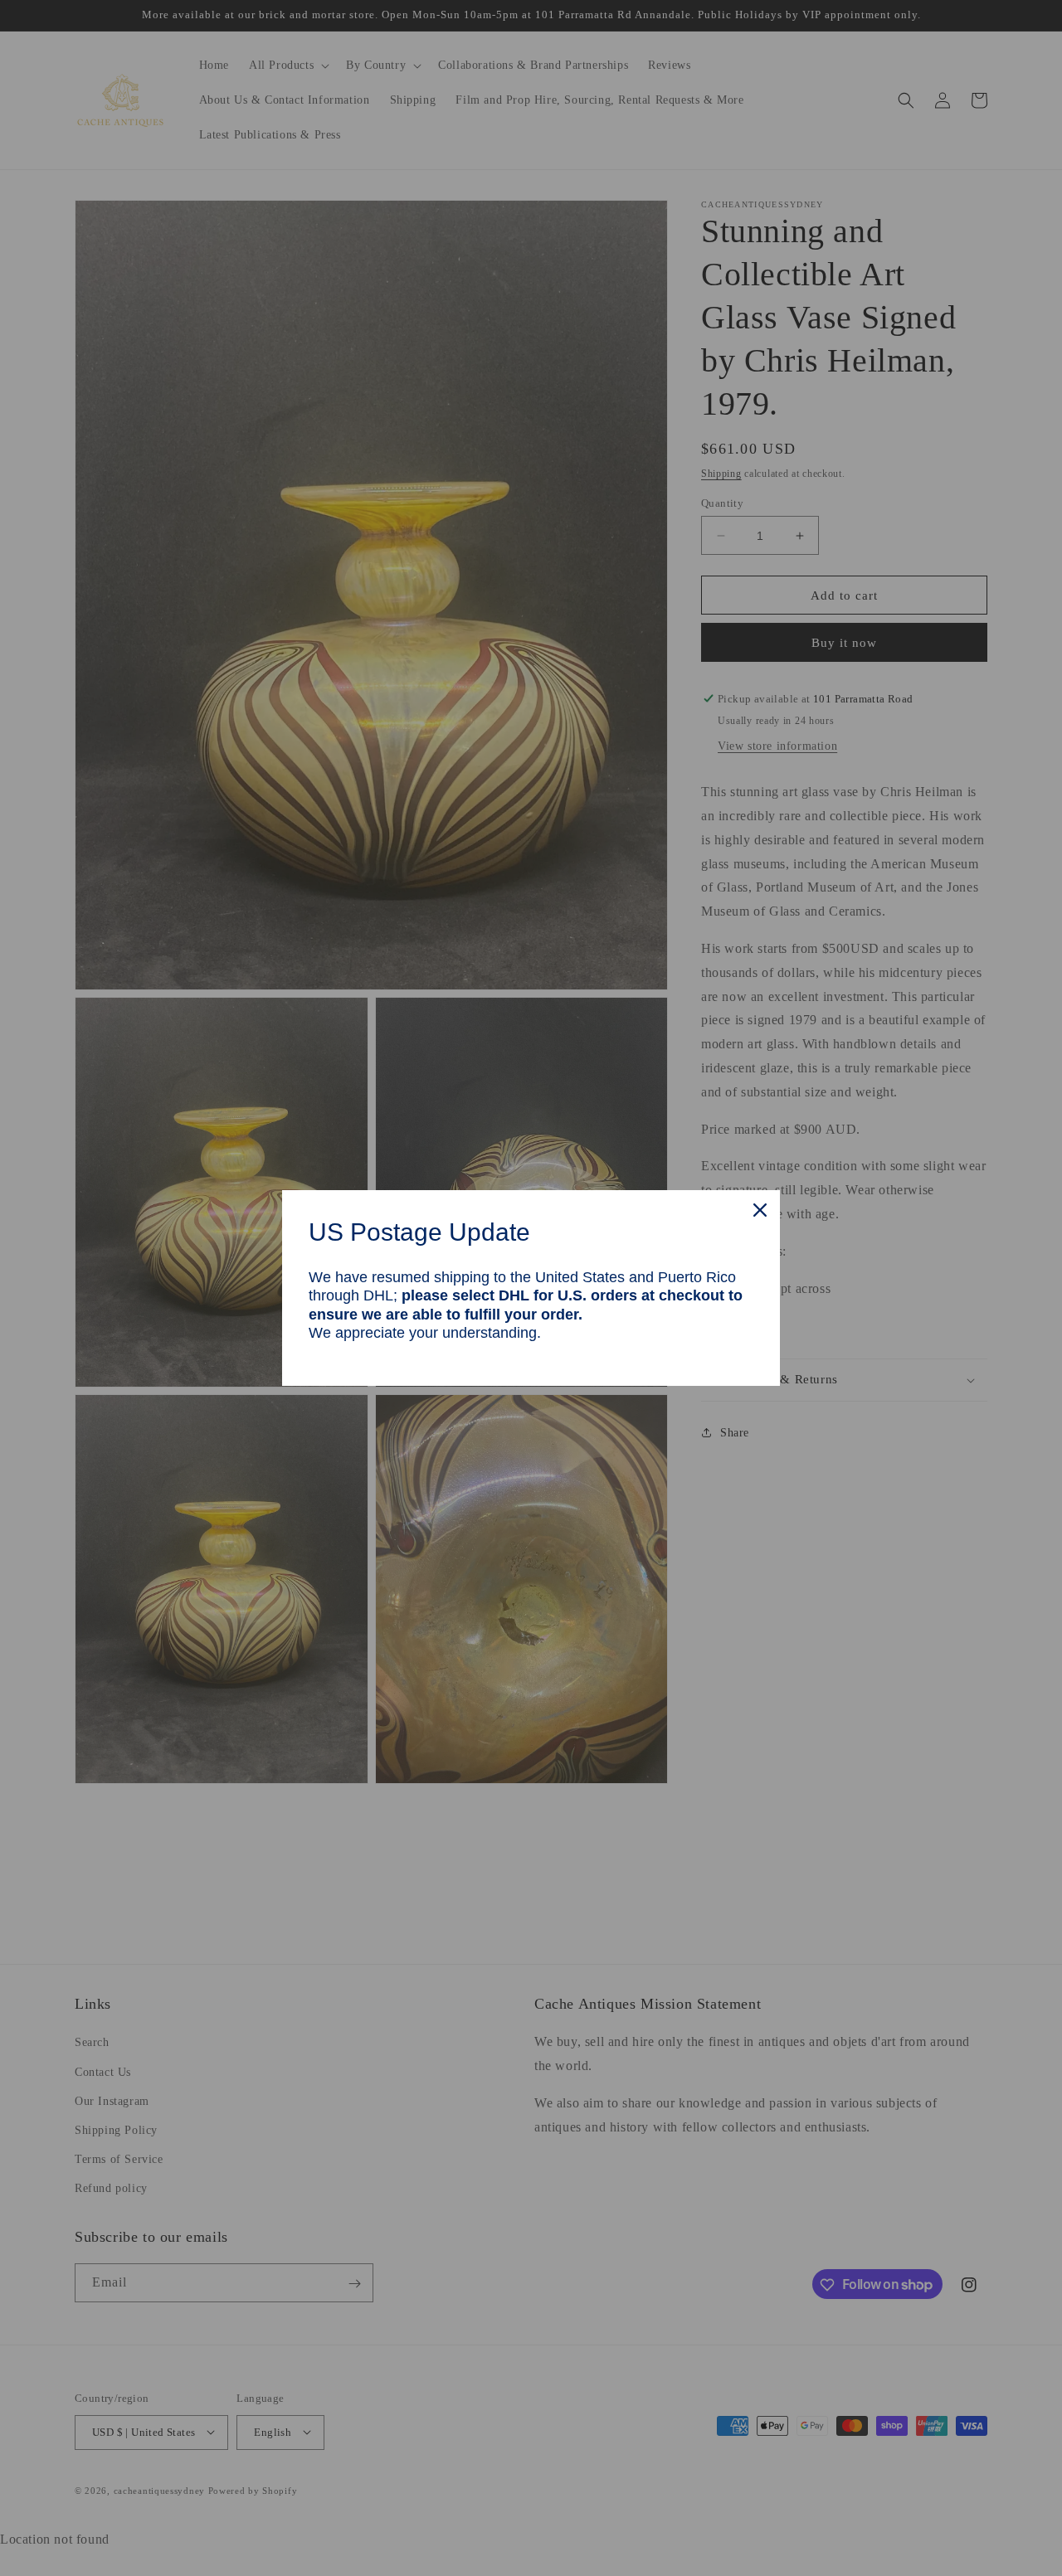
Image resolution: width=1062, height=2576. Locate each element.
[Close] (760, 1210)
